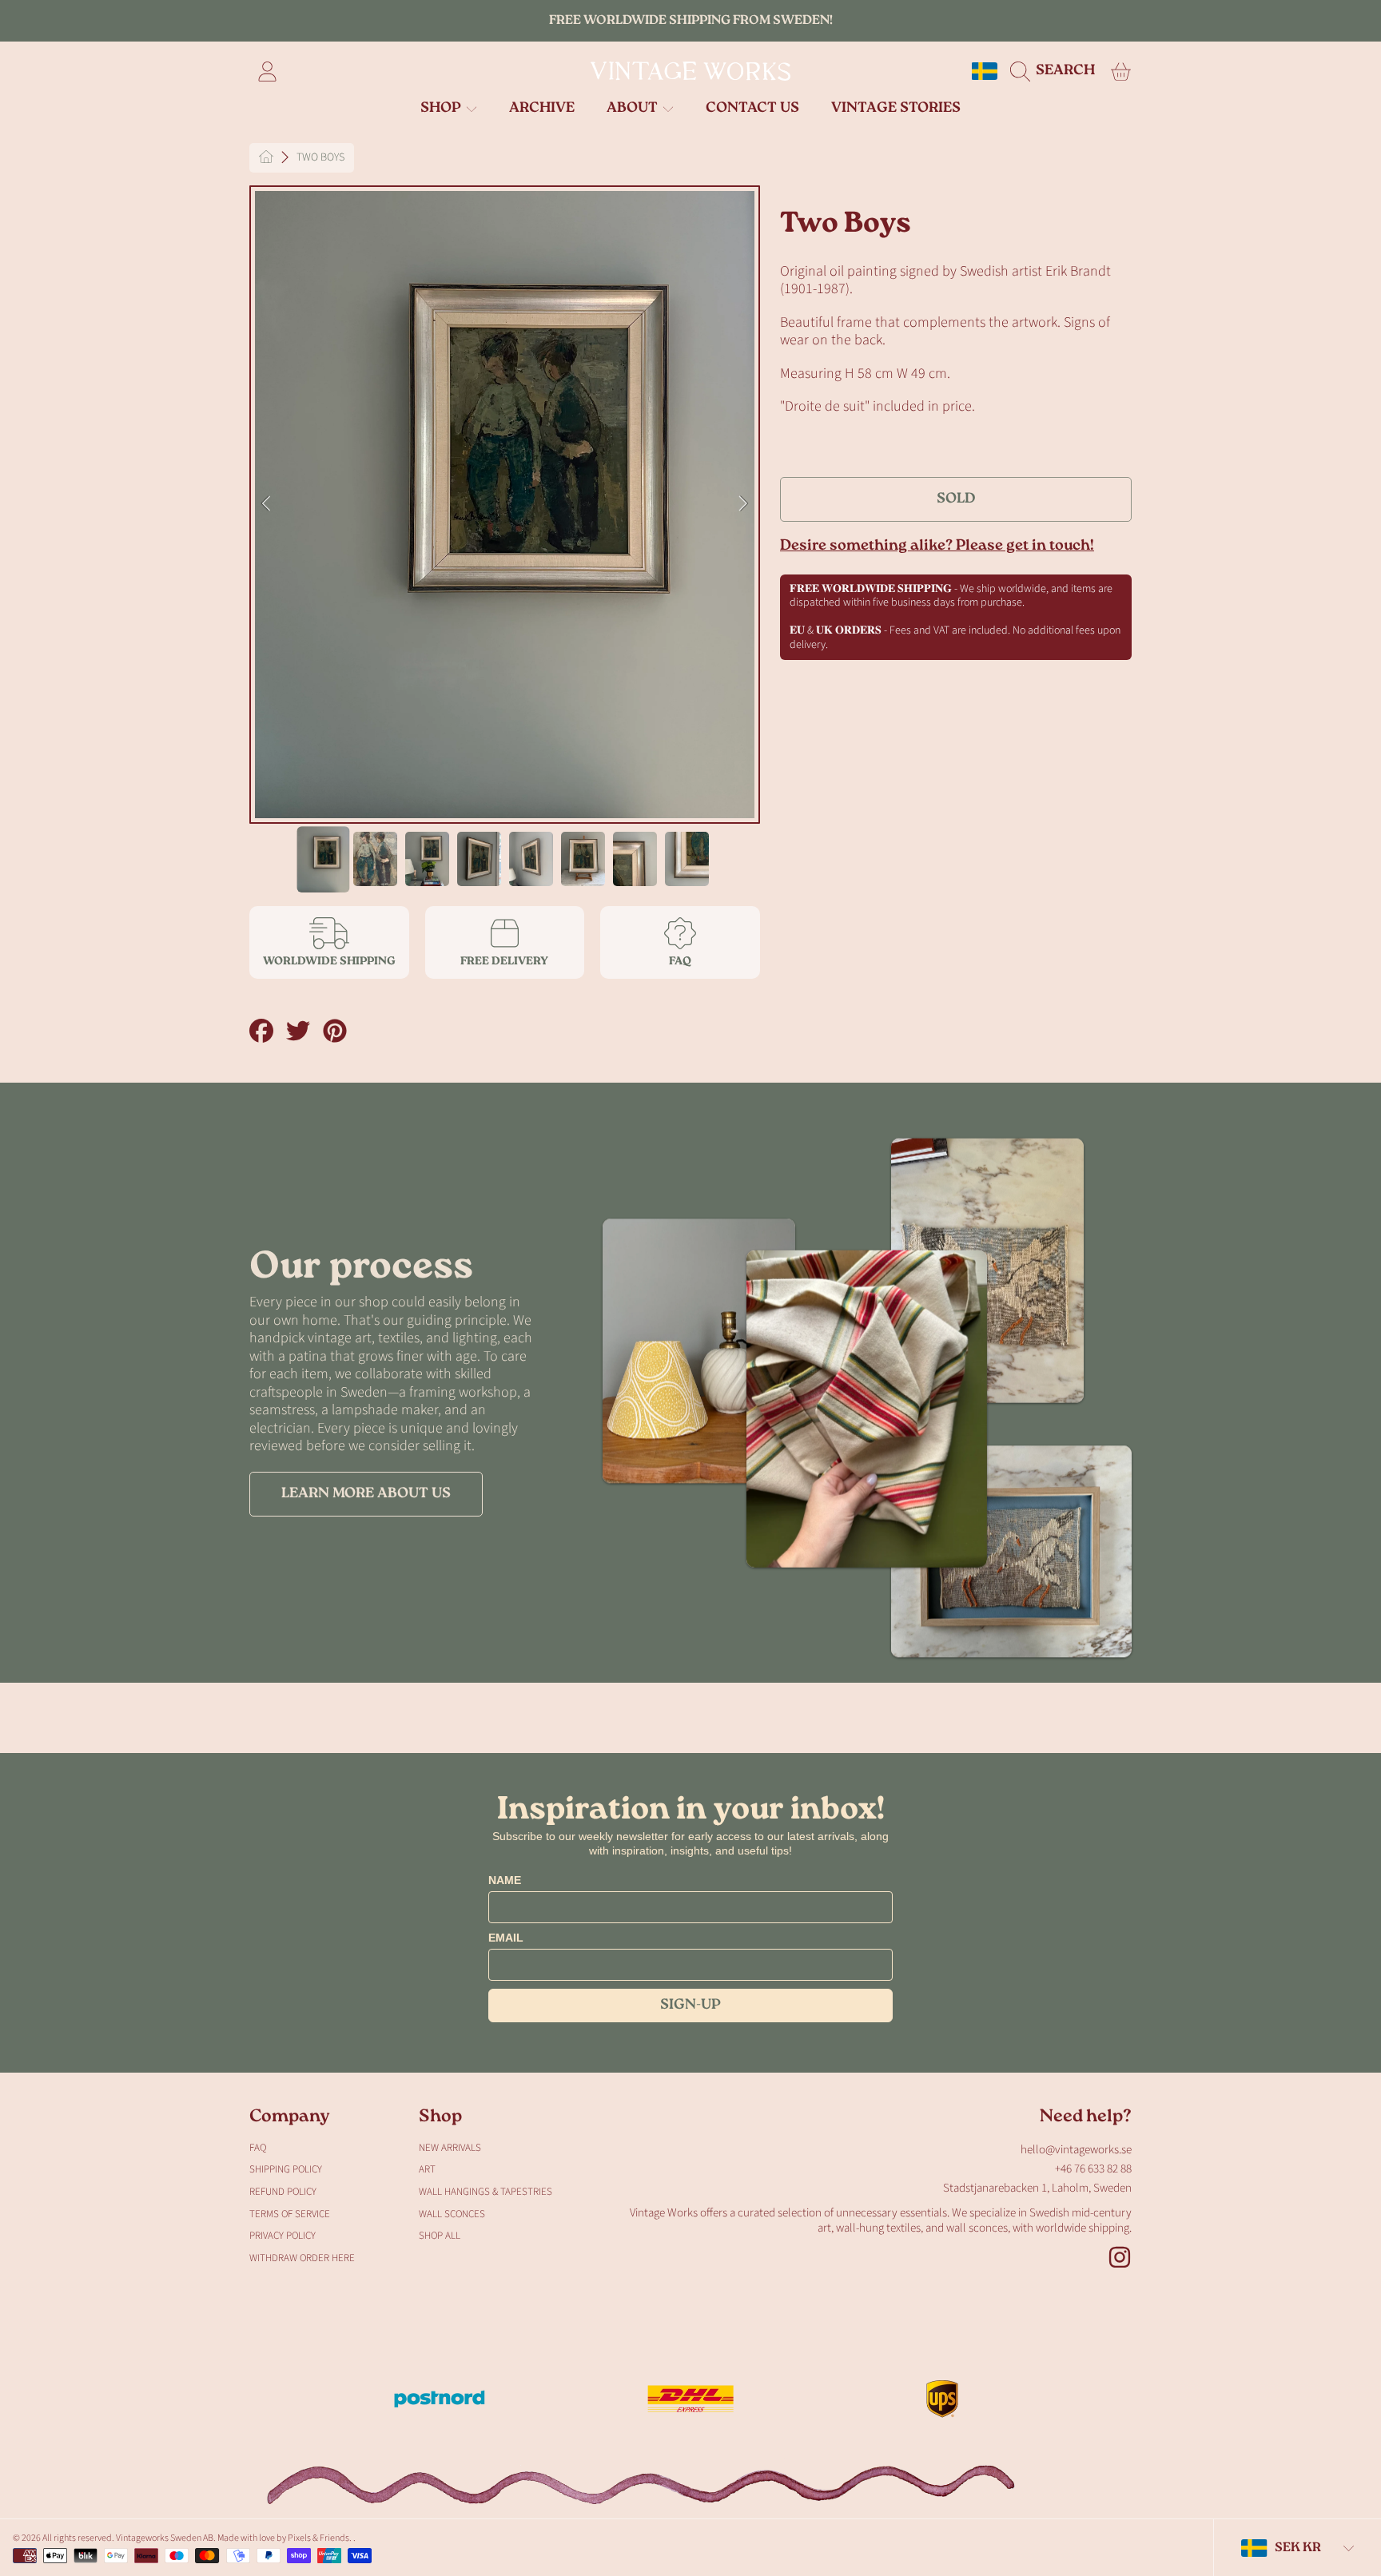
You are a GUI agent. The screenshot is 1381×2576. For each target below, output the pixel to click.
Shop (442, 109)
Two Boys (320, 158)
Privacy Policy (283, 2236)
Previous (266, 504)
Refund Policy (283, 2192)
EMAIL (506, 1938)
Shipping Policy (286, 2169)
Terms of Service (290, 2214)
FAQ (258, 2148)
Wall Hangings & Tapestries (486, 2192)
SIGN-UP (690, 2006)
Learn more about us (366, 1494)
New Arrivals (450, 2148)
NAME (505, 1880)
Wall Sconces (452, 2214)
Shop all (440, 2236)
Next (743, 504)
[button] (1057, 71)
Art (427, 2169)
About (634, 109)
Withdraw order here (302, 2258)
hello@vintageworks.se (1076, 2150)
